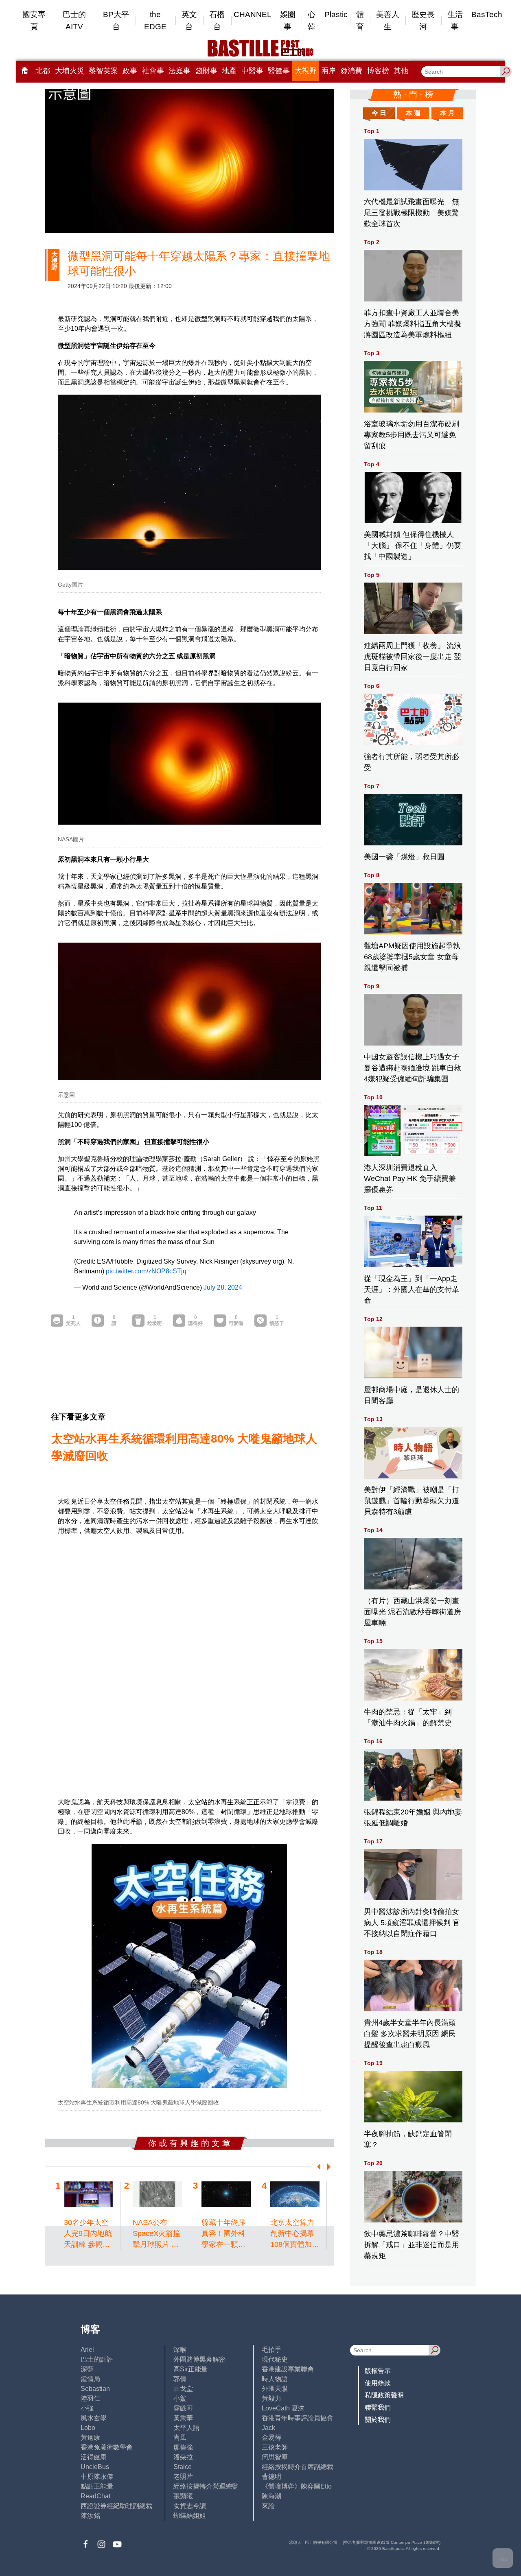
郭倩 (180, 2379)
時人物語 (275, 2379)
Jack (268, 2428)
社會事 (153, 71)
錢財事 (206, 71)
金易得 (271, 2437)
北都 (43, 71)
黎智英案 (103, 71)
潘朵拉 (183, 2457)
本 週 (413, 113)
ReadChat (95, 2496)
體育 (360, 21)
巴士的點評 (97, 2359)
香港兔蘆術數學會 (107, 2447)
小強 (87, 2408)
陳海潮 (271, 2496)
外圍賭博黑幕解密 (199, 2359)
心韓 (312, 21)
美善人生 (388, 21)
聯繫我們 (378, 2407)
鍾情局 (90, 2379)
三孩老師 (275, 2447)
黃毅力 (271, 2398)
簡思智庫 (275, 2457)
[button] (317, 2167)
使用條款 (378, 2383)
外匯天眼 (275, 2389)
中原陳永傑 (97, 2477)
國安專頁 (34, 21)
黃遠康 (90, 2437)
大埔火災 (70, 71)
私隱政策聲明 (384, 2395)
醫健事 (279, 71)
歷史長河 (423, 21)
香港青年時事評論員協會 (298, 2418)
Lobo (88, 2428)
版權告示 (378, 2371)
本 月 (447, 113)
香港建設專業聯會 (288, 2369)
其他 (401, 71)
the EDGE (155, 21)
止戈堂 (183, 2389)
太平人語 (186, 2428)
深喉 (180, 2350)
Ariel (87, 2350)
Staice (183, 2467)
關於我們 (378, 2420)
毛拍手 (271, 2350)
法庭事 (180, 71)
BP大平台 (116, 21)
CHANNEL (253, 14)
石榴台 (217, 21)
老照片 (183, 2477)
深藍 (87, 2369)
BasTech (487, 14)
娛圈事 (288, 21)
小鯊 (180, 2398)
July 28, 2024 (223, 1287)
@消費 (351, 71)
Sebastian (95, 2389)
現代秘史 (275, 2359)
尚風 (180, 2437)
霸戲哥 (183, 2408)
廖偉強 (183, 2447)
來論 (268, 2506)
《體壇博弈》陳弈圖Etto (297, 2486)
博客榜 (378, 71)
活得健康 (94, 2457)
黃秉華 (183, 2418)
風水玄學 (94, 2418)
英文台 (189, 21)
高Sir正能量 (190, 2369)
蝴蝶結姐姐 (190, 2516)
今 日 (379, 113)
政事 (130, 71)
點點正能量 (97, 2486)
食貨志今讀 (190, 2506)
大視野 (306, 71)
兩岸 (328, 71)
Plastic (336, 14)
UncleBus (95, 2467)
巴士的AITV (74, 21)
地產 (229, 71)
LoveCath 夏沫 (283, 2408)
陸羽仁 (90, 2398)
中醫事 (252, 71)
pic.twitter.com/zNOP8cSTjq (146, 1271)
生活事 (455, 21)
